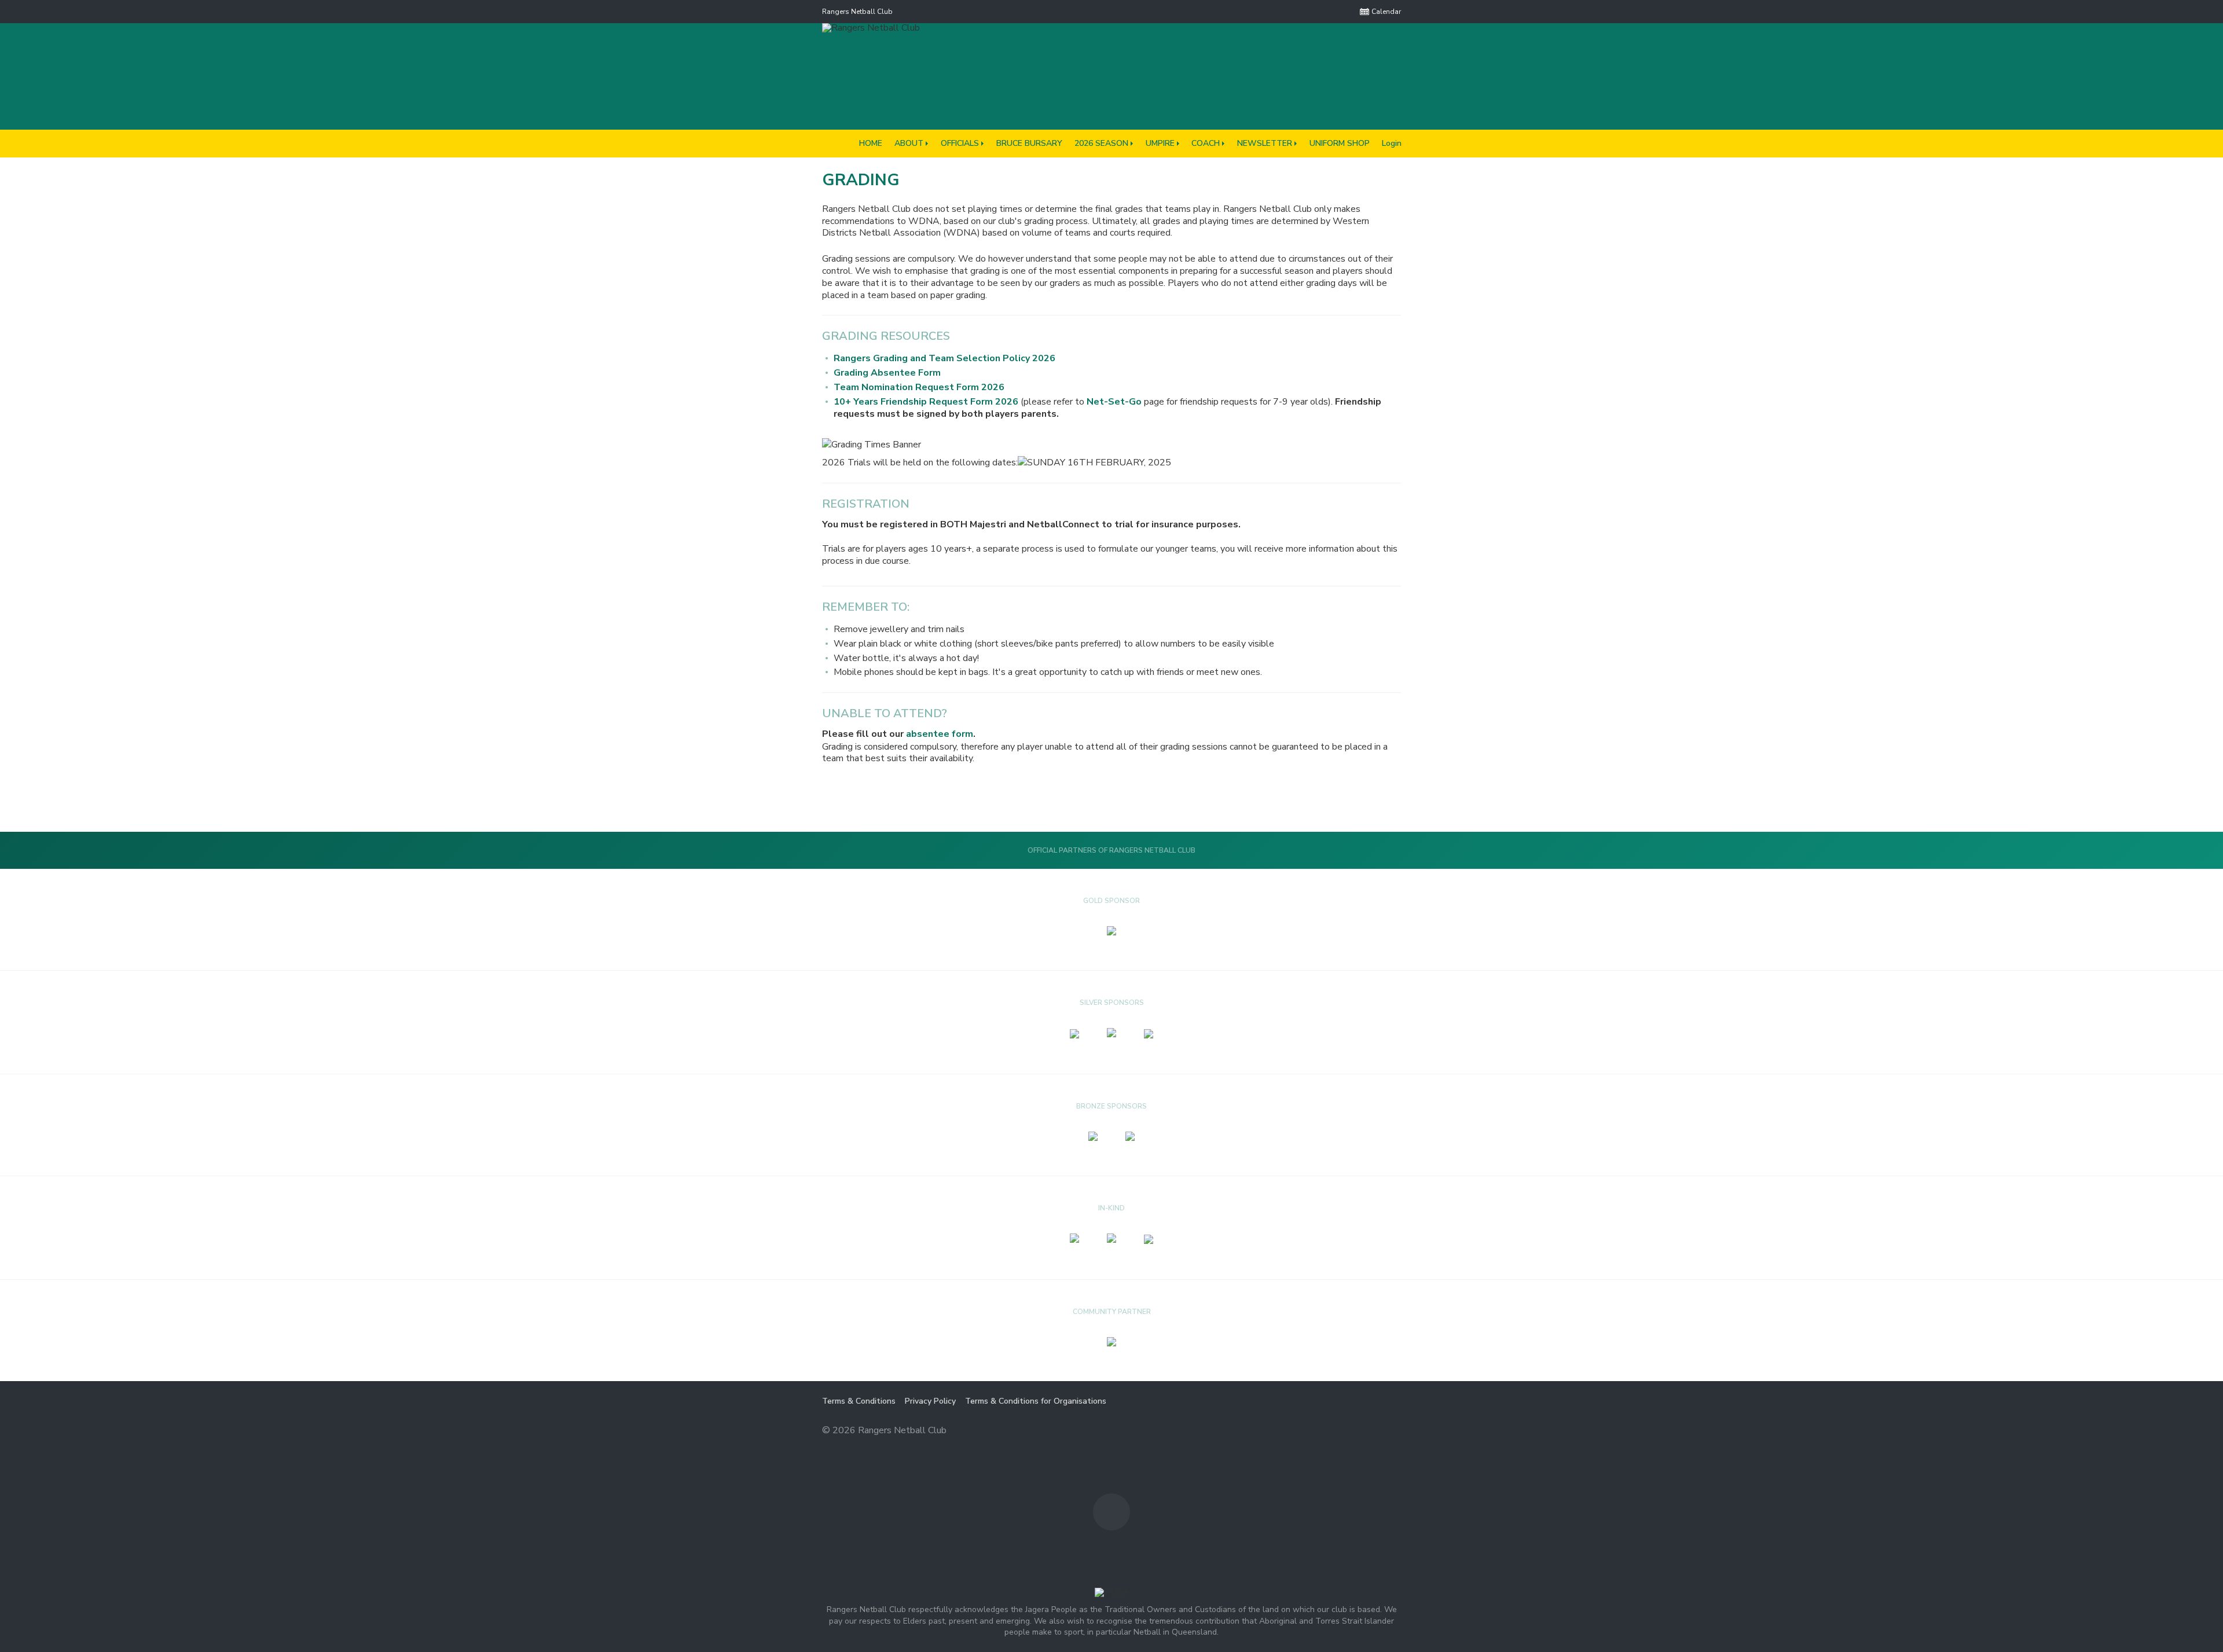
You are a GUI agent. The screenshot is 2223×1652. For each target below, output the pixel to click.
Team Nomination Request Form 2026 (919, 387)
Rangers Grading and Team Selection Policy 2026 (944, 358)
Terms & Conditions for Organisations (1036, 1401)
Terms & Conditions (859, 1401)
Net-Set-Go (1114, 402)
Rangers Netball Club (857, 12)
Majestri (1360, 1431)
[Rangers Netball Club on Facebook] (1344, 12)
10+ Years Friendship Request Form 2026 (926, 402)
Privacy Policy (930, 1401)
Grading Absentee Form (887, 373)
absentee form (940, 734)
